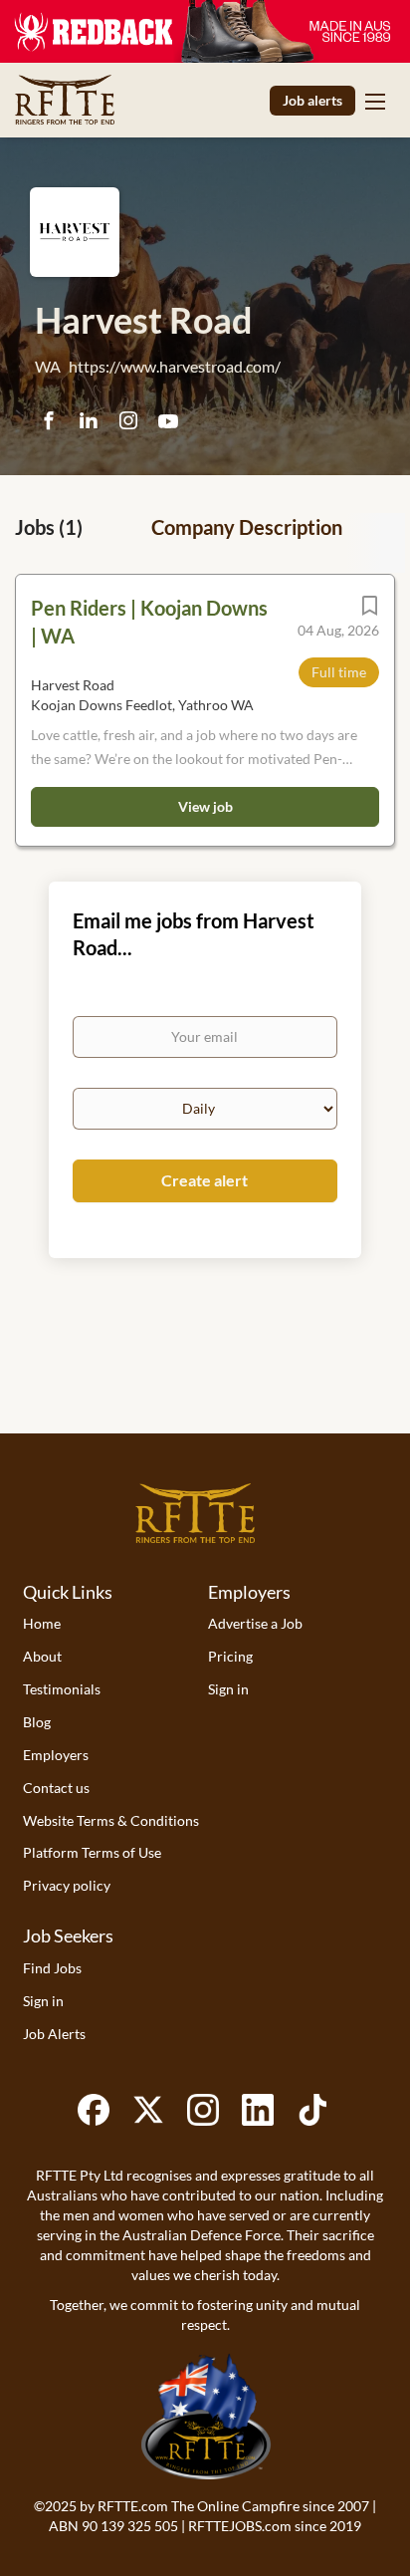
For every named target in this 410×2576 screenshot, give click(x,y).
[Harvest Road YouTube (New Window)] (168, 428)
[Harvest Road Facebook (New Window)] (48, 422)
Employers (56, 1755)
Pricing (230, 1656)
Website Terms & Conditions (111, 1820)
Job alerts (312, 100)
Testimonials (62, 1689)
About (42, 1656)
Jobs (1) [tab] (49, 527)
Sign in (228, 1689)
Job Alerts (54, 2034)
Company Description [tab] (247, 527)
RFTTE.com (133, 2506)
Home (42, 1623)
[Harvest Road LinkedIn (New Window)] (88, 423)
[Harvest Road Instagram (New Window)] (128, 422)
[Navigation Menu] (375, 101)
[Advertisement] (205, 1374)
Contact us (56, 1788)
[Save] (369, 610)
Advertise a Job (255, 1623)
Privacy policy (67, 1885)
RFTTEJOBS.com (240, 2526)
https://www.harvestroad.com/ (175, 366)
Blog (37, 1722)
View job (205, 806)
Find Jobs (52, 1968)
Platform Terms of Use (92, 1852)
